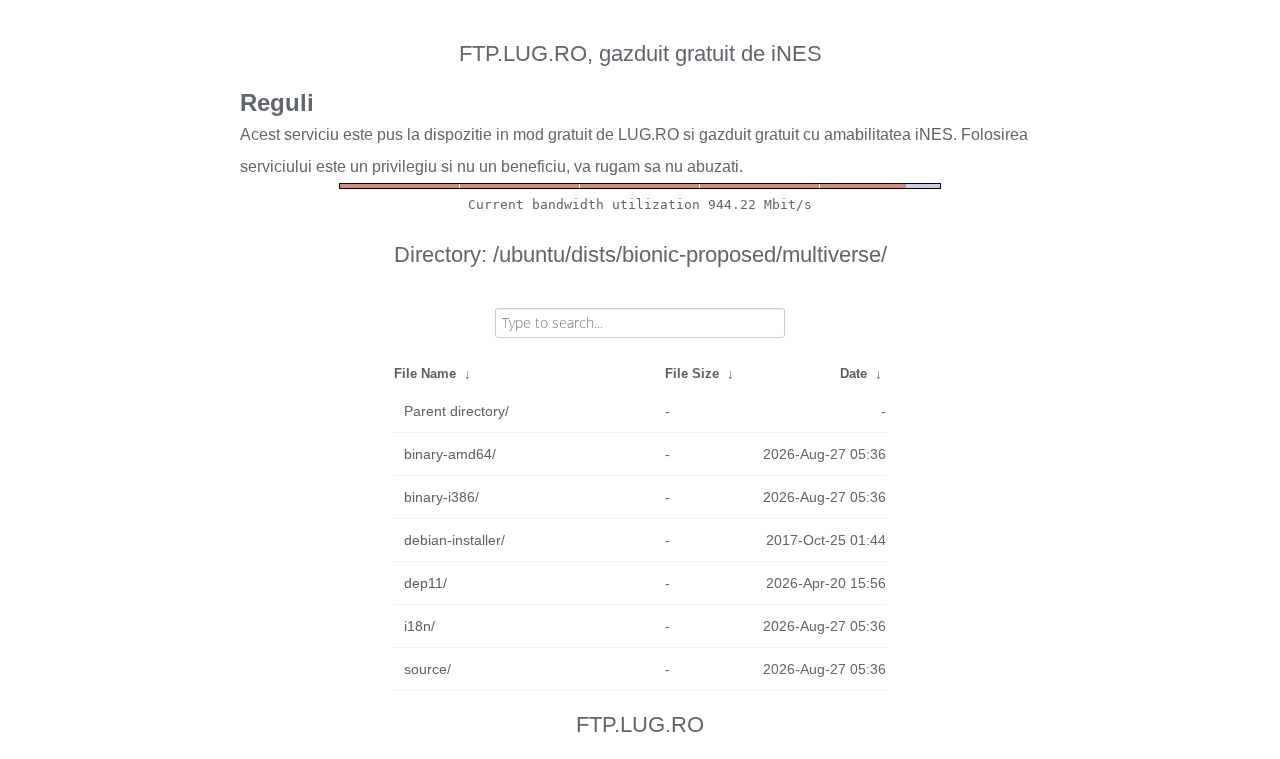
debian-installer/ (454, 540)
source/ (427, 669)
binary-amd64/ (450, 454)
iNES (934, 134)
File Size (692, 373)
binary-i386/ (441, 497)
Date (853, 373)
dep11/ (425, 583)
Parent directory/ (456, 411)
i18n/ (419, 626)
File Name (425, 373)
